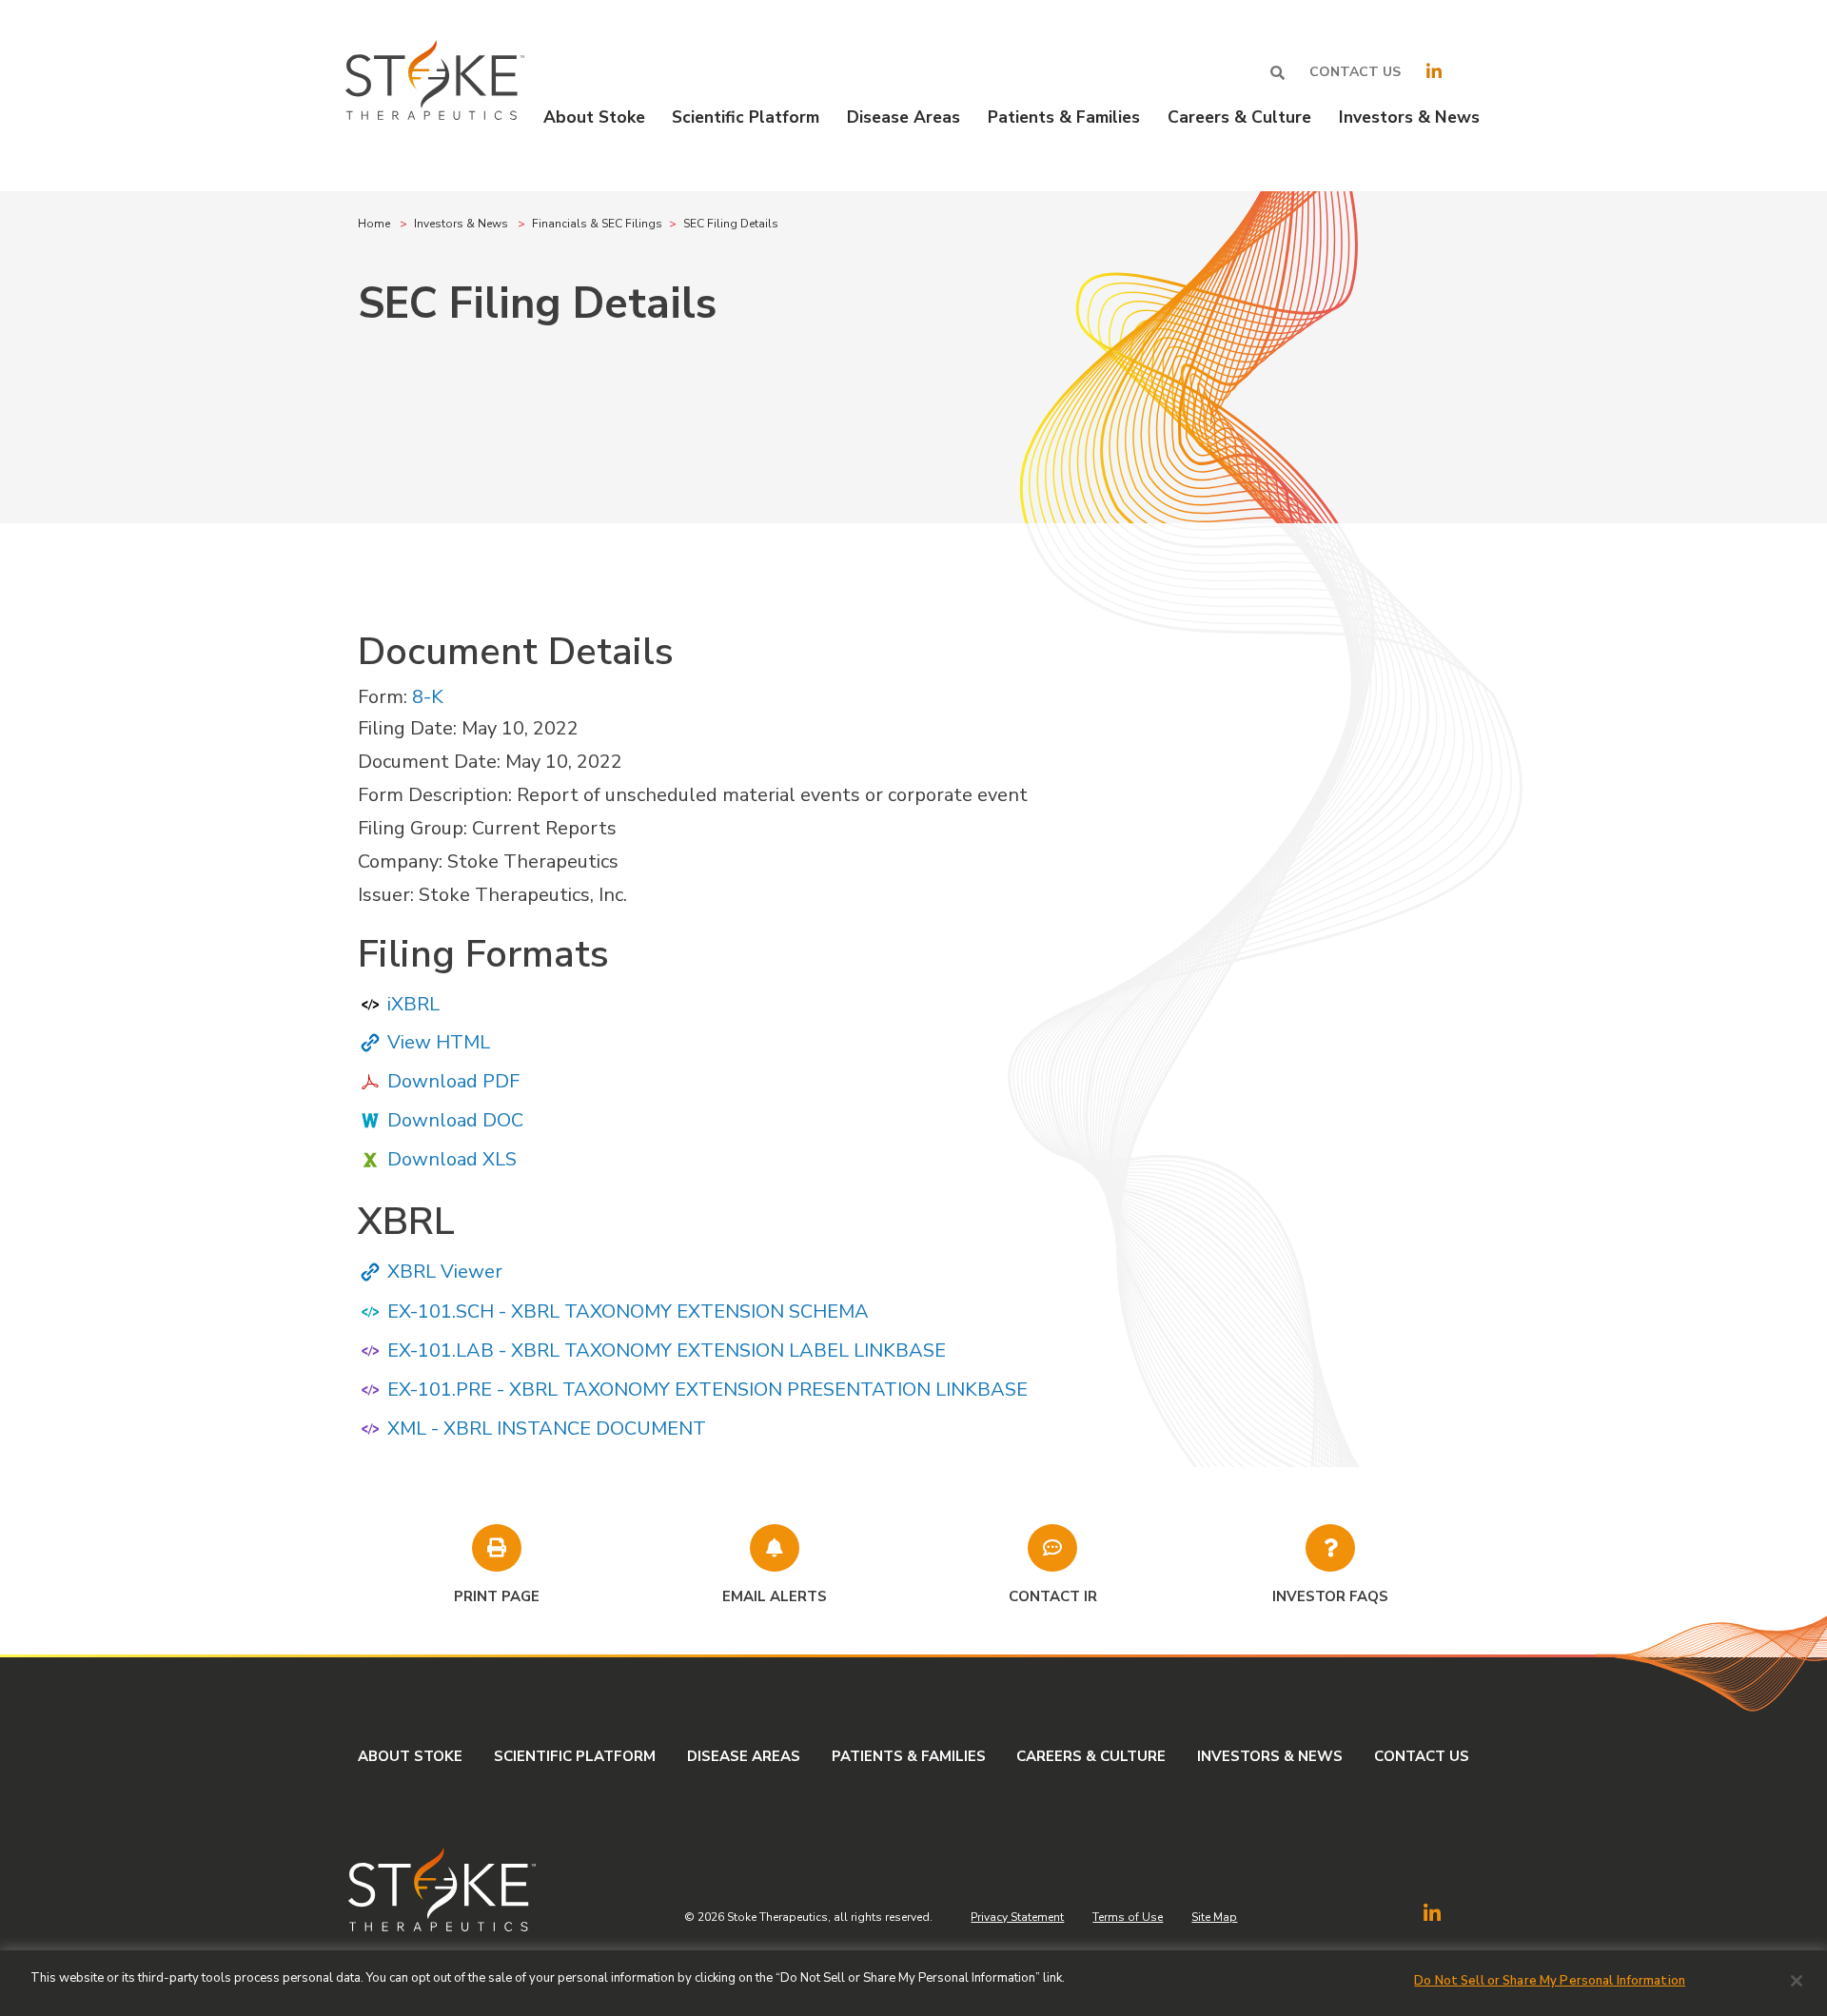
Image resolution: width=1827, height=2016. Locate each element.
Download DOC (455, 1120)
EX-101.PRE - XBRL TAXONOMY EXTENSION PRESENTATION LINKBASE (707, 1390)
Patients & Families (909, 1756)
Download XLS (452, 1159)
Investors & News (461, 224)
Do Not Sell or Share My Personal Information (1550, 1981)
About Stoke (410, 1756)
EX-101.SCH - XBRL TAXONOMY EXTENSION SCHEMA (628, 1311)
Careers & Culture (1091, 1756)
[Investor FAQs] (1330, 1548)
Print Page (497, 1596)
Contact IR (1053, 1596)
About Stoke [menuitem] (594, 117)
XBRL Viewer (445, 1272)
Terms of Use (1128, 1917)
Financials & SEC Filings (597, 224)
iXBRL (413, 1004)
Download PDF (453, 1081)
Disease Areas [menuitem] (904, 117)
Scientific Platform (575, 1756)
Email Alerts (775, 1596)
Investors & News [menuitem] (1409, 117)
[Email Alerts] (775, 1548)
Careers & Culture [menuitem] (1239, 117)
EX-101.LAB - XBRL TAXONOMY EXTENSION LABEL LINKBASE (667, 1351)
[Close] (1797, 1981)
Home (374, 224)
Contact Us (1355, 72)
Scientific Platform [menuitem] (746, 117)
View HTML (439, 1042)
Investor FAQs (1330, 1596)
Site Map (1214, 1917)
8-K (428, 697)
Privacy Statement (1017, 1917)
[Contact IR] (1052, 1548)
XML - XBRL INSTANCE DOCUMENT (547, 1429)
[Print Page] (497, 1548)
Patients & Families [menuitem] (1064, 117)
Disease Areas (744, 1756)
